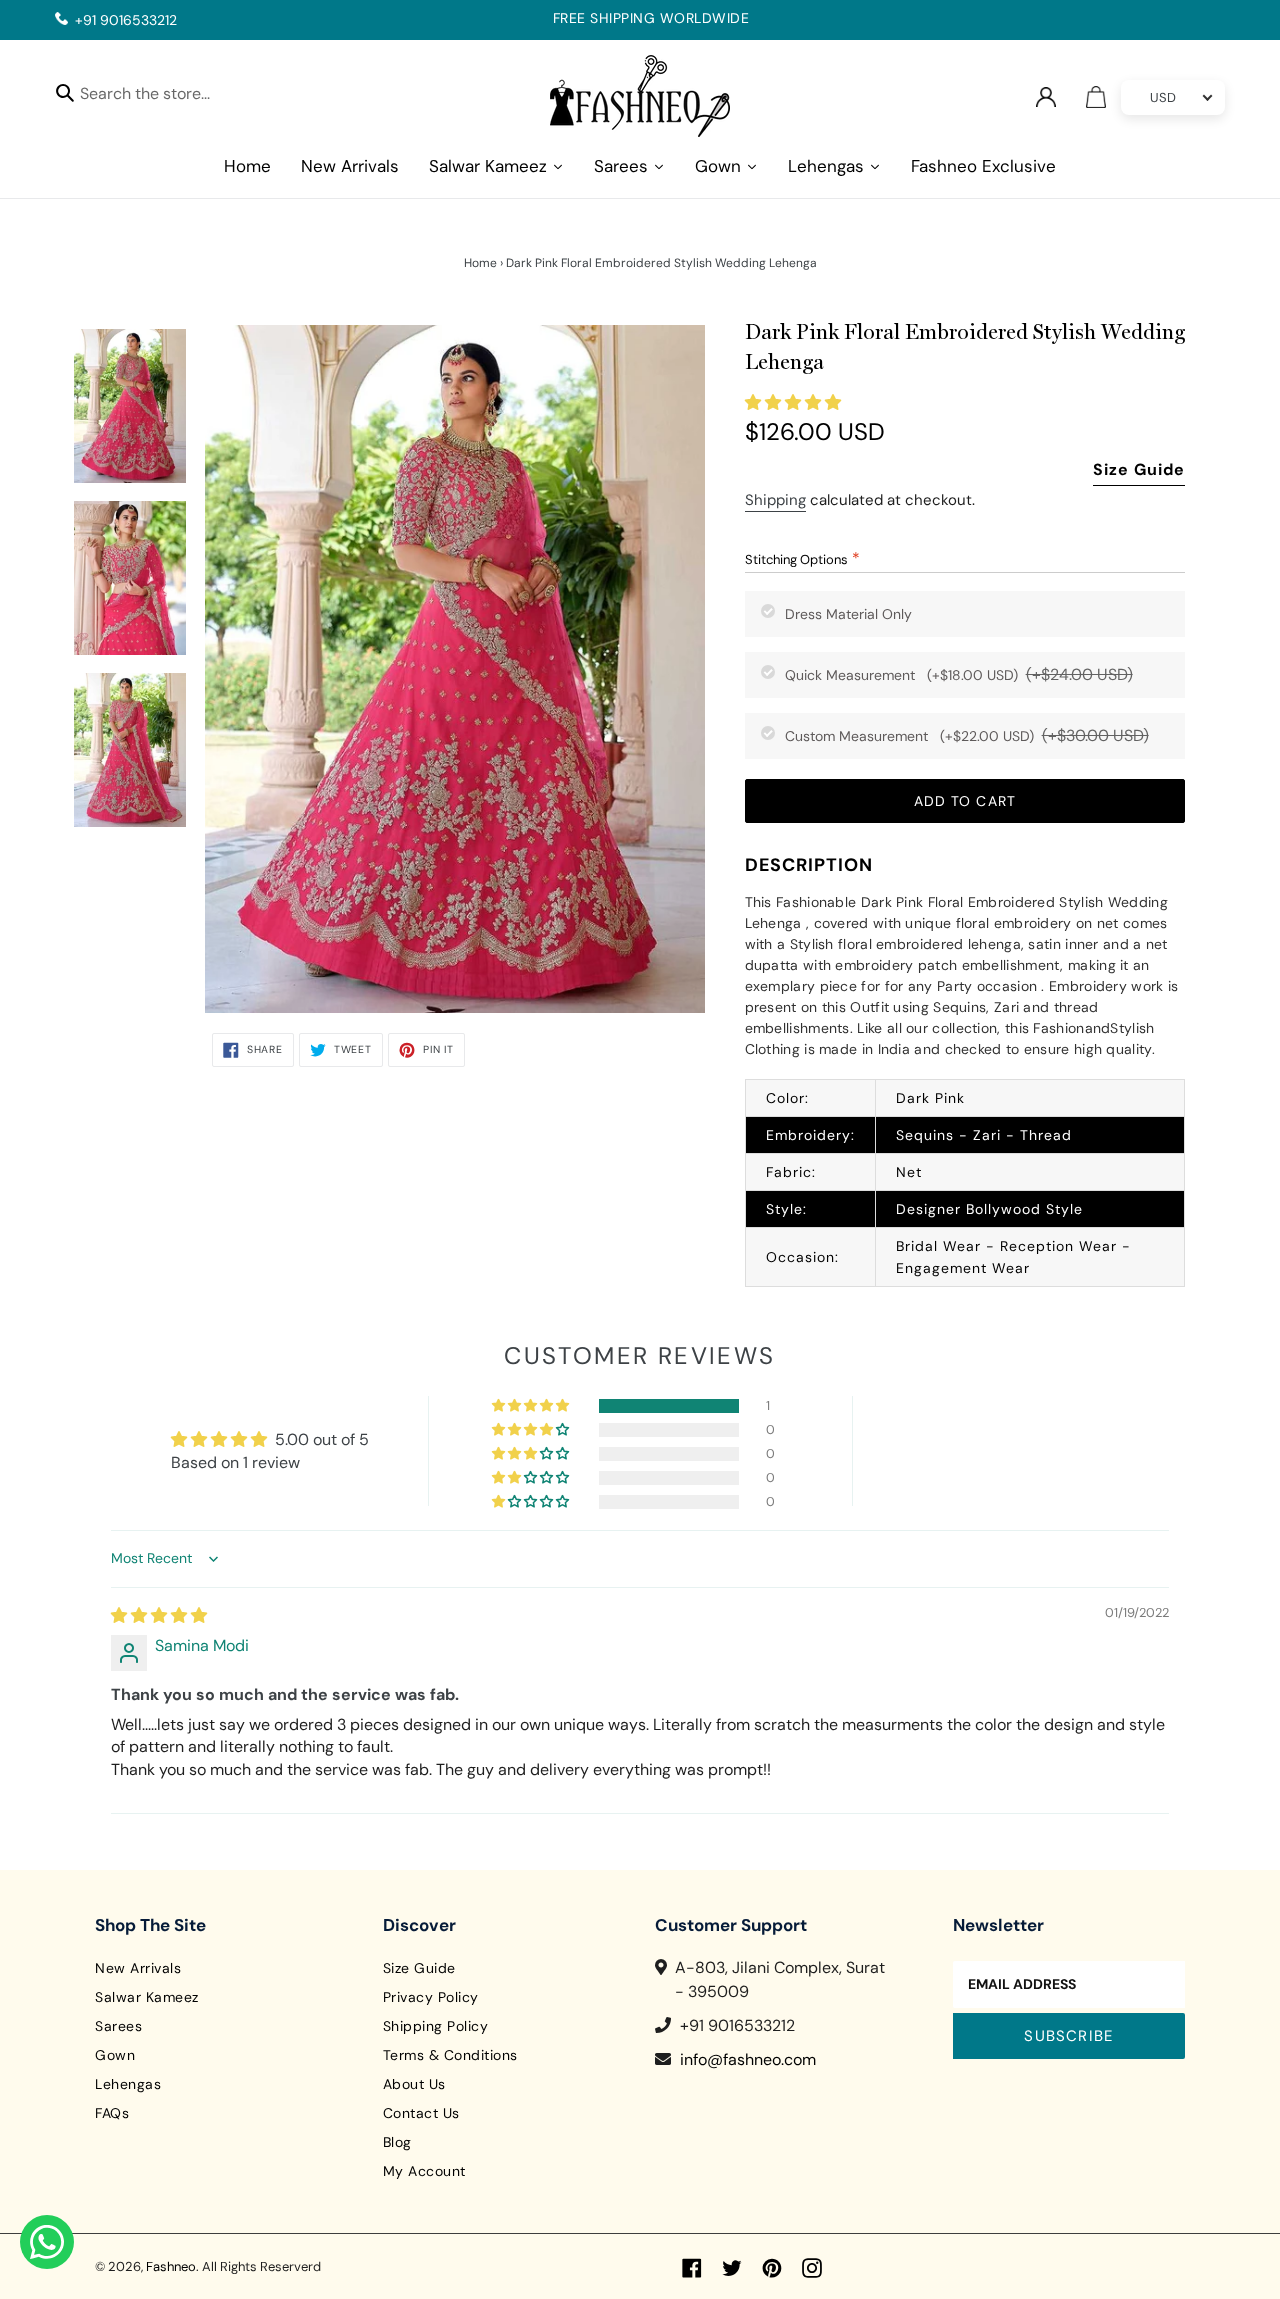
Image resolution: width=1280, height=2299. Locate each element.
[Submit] (65, 92)
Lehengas (128, 2084)
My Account (424, 2171)
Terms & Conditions (450, 2055)
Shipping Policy (436, 2026)
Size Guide (1139, 469)
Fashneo (171, 2266)
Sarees (118, 2026)
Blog (397, 2142)
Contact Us (421, 2113)
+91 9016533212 (126, 20)
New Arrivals (138, 1968)
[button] (793, 402)
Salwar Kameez (147, 1997)
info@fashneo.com (748, 2059)
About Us (414, 2084)
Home (480, 263)
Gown (115, 2055)
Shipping (775, 500)
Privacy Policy (431, 1997)
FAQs (112, 2113)
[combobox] (162, 96)
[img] (159, 1615)
